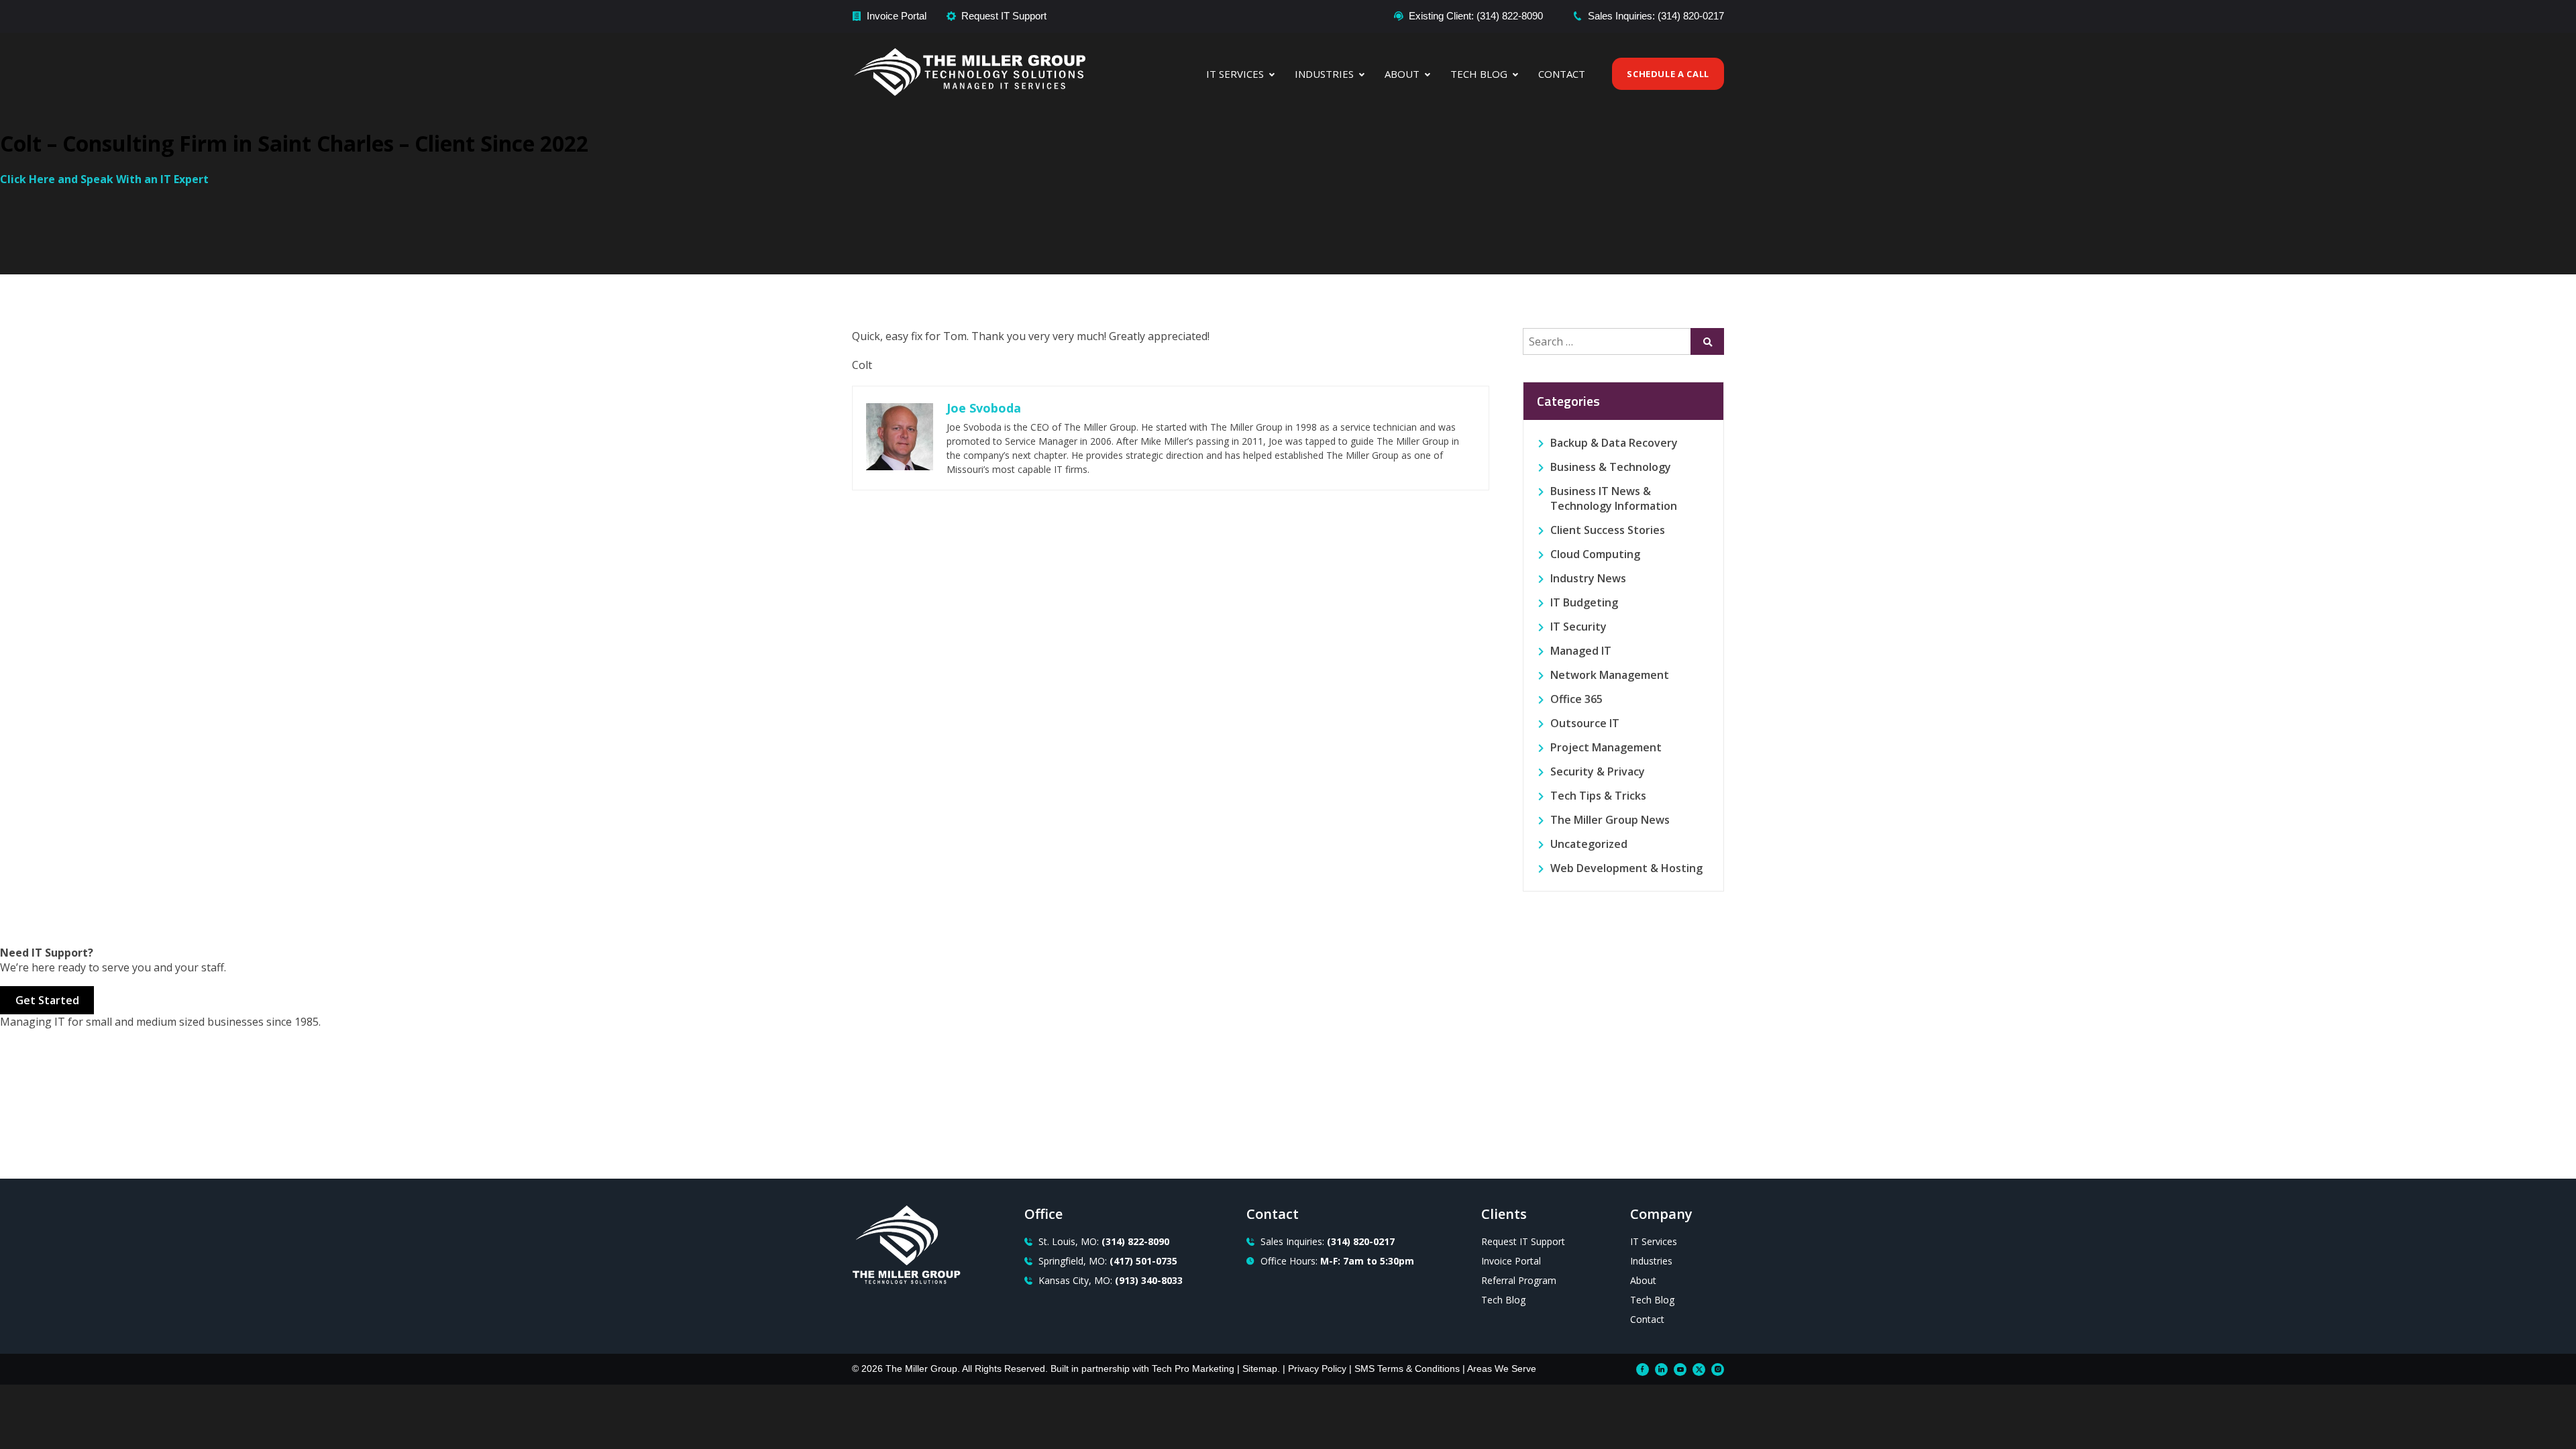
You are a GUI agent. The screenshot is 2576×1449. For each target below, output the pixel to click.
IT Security (1578, 627)
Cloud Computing (1595, 554)
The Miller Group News (1610, 820)
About (1402, 74)
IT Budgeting (1584, 602)
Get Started (47, 1000)
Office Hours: (1337, 1261)
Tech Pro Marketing (1193, 1368)
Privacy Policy (1317, 1368)
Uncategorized (1589, 844)
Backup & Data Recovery (1614, 443)
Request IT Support (1004, 16)
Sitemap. (1261, 1368)
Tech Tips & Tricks (1598, 796)
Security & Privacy (1598, 771)
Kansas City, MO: (1111, 1280)
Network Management (1610, 675)
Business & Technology (1611, 467)
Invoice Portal (897, 16)
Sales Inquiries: (1328, 1241)
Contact (1562, 74)
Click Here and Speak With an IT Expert (104, 179)
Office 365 (1576, 699)
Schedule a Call (1668, 74)
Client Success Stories (1608, 530)
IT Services (1235, 74)
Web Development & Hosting (1626, 868)
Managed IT (1581, 651)
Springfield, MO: (1108, 1261)
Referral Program (1519, 1280)
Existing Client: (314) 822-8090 (1476, 16)
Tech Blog (1479, 74)
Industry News (1588, 578)
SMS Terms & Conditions (1407, 1368)
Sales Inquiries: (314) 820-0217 (1656, 16)
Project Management (1606, 747)
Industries (1324, 74)
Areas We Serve (1502, 1368)
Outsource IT (1585, 723)
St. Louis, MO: (1104, 1241)
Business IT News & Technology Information (1614, 498)
